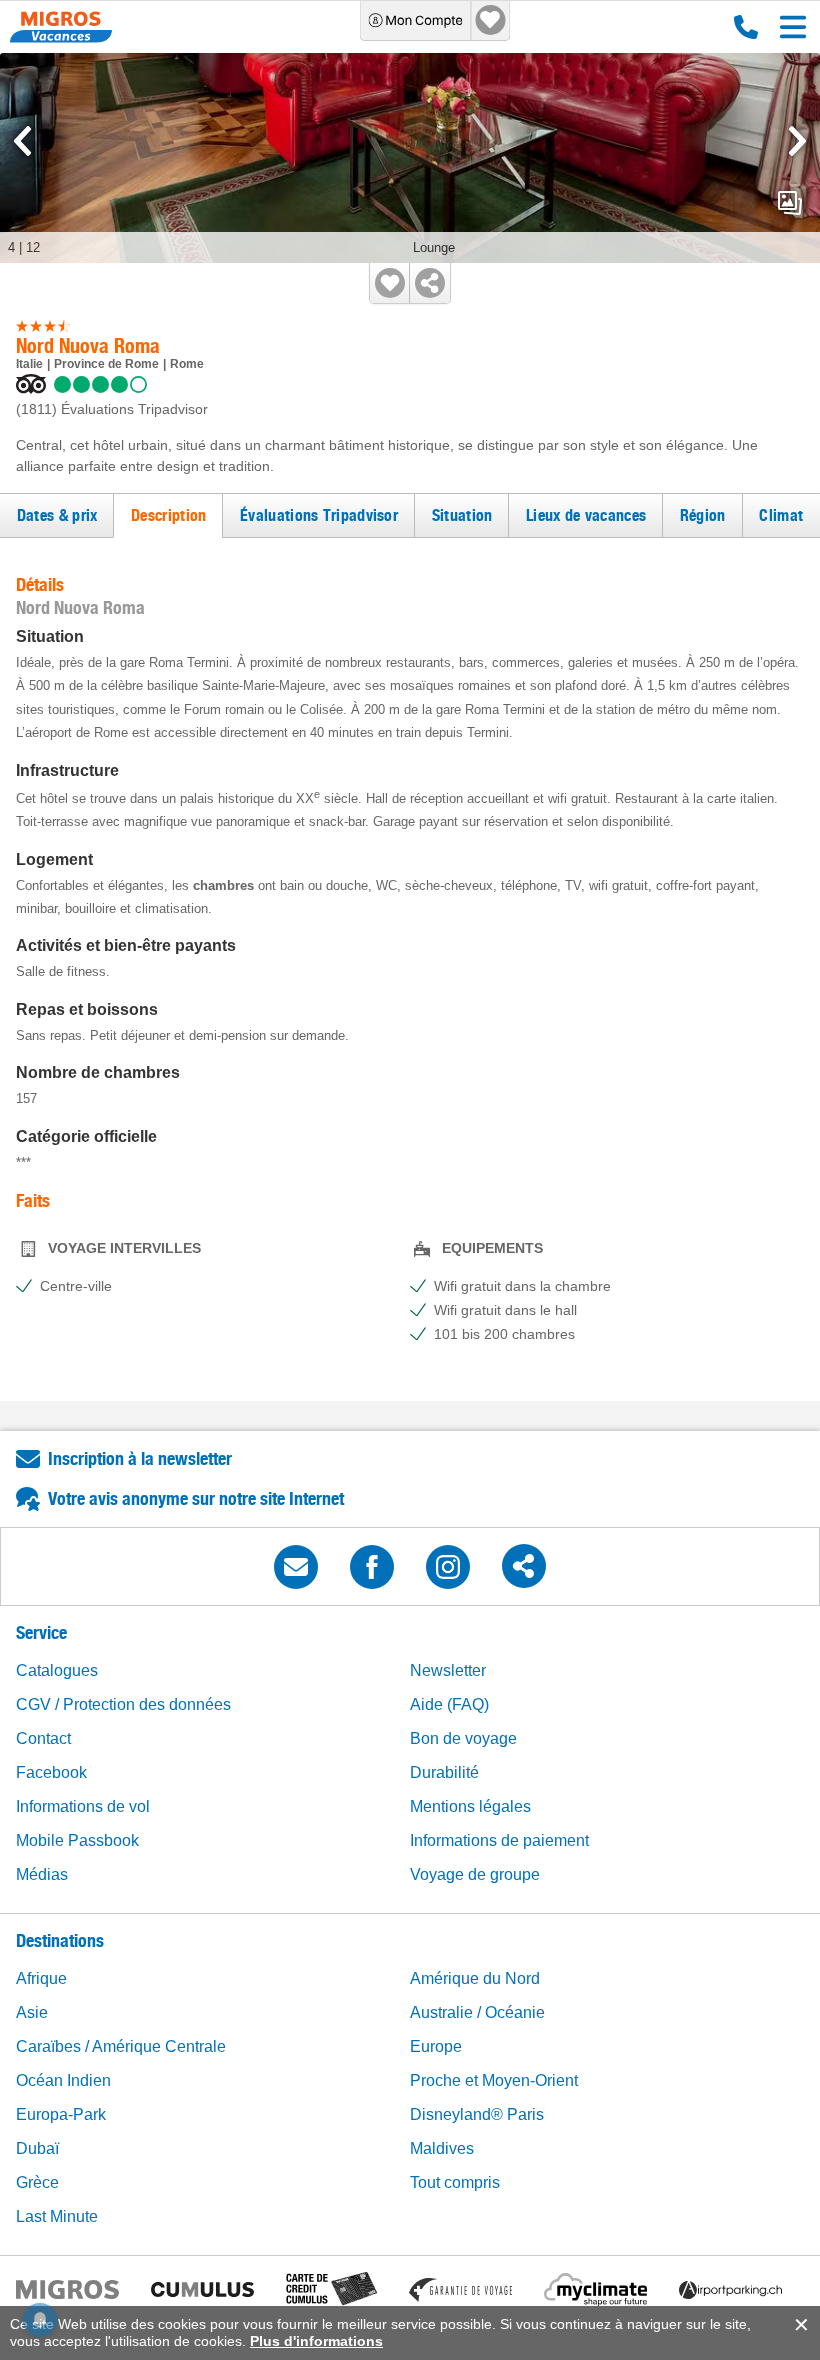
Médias (42, 1874)
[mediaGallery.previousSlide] (22, 141)
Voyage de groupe (475, 1874)
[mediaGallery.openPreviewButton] (410, 158)
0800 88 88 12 (741, 27)
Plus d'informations (316, 2341)
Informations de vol (83, 1806)
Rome (187, 364)
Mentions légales (470, 1806)
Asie (32, 2012)
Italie (29, 364)
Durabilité (444, 1772)
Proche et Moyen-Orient (494, 2080)
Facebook (51, 1772)
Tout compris (455, 2182)
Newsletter (448, 1670)
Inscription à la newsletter (140, 1458)
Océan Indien (63, 2080)
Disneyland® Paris (477, 2114)
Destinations (60, 1940)
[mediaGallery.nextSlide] (797, 141)
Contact (43, 1738)
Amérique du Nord (475, 1978)
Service (41, 1632)
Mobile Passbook (77, 1840)
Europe (436, 2046)
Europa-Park (61, 2114)
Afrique (41, 1978)
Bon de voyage (463, 1738)
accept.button (799, 2325)
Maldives (442, 2148)
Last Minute (57, 2216)
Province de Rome (106, 364)
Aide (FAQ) (449, 1704)
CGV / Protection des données (123, 1704)
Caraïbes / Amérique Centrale (121, 2046)
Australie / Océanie (477, 2012)
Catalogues (57, 1670)
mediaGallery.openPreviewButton (790, 203)
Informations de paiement (499, 1840)
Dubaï (37, 2148)
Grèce (37, 2182)
